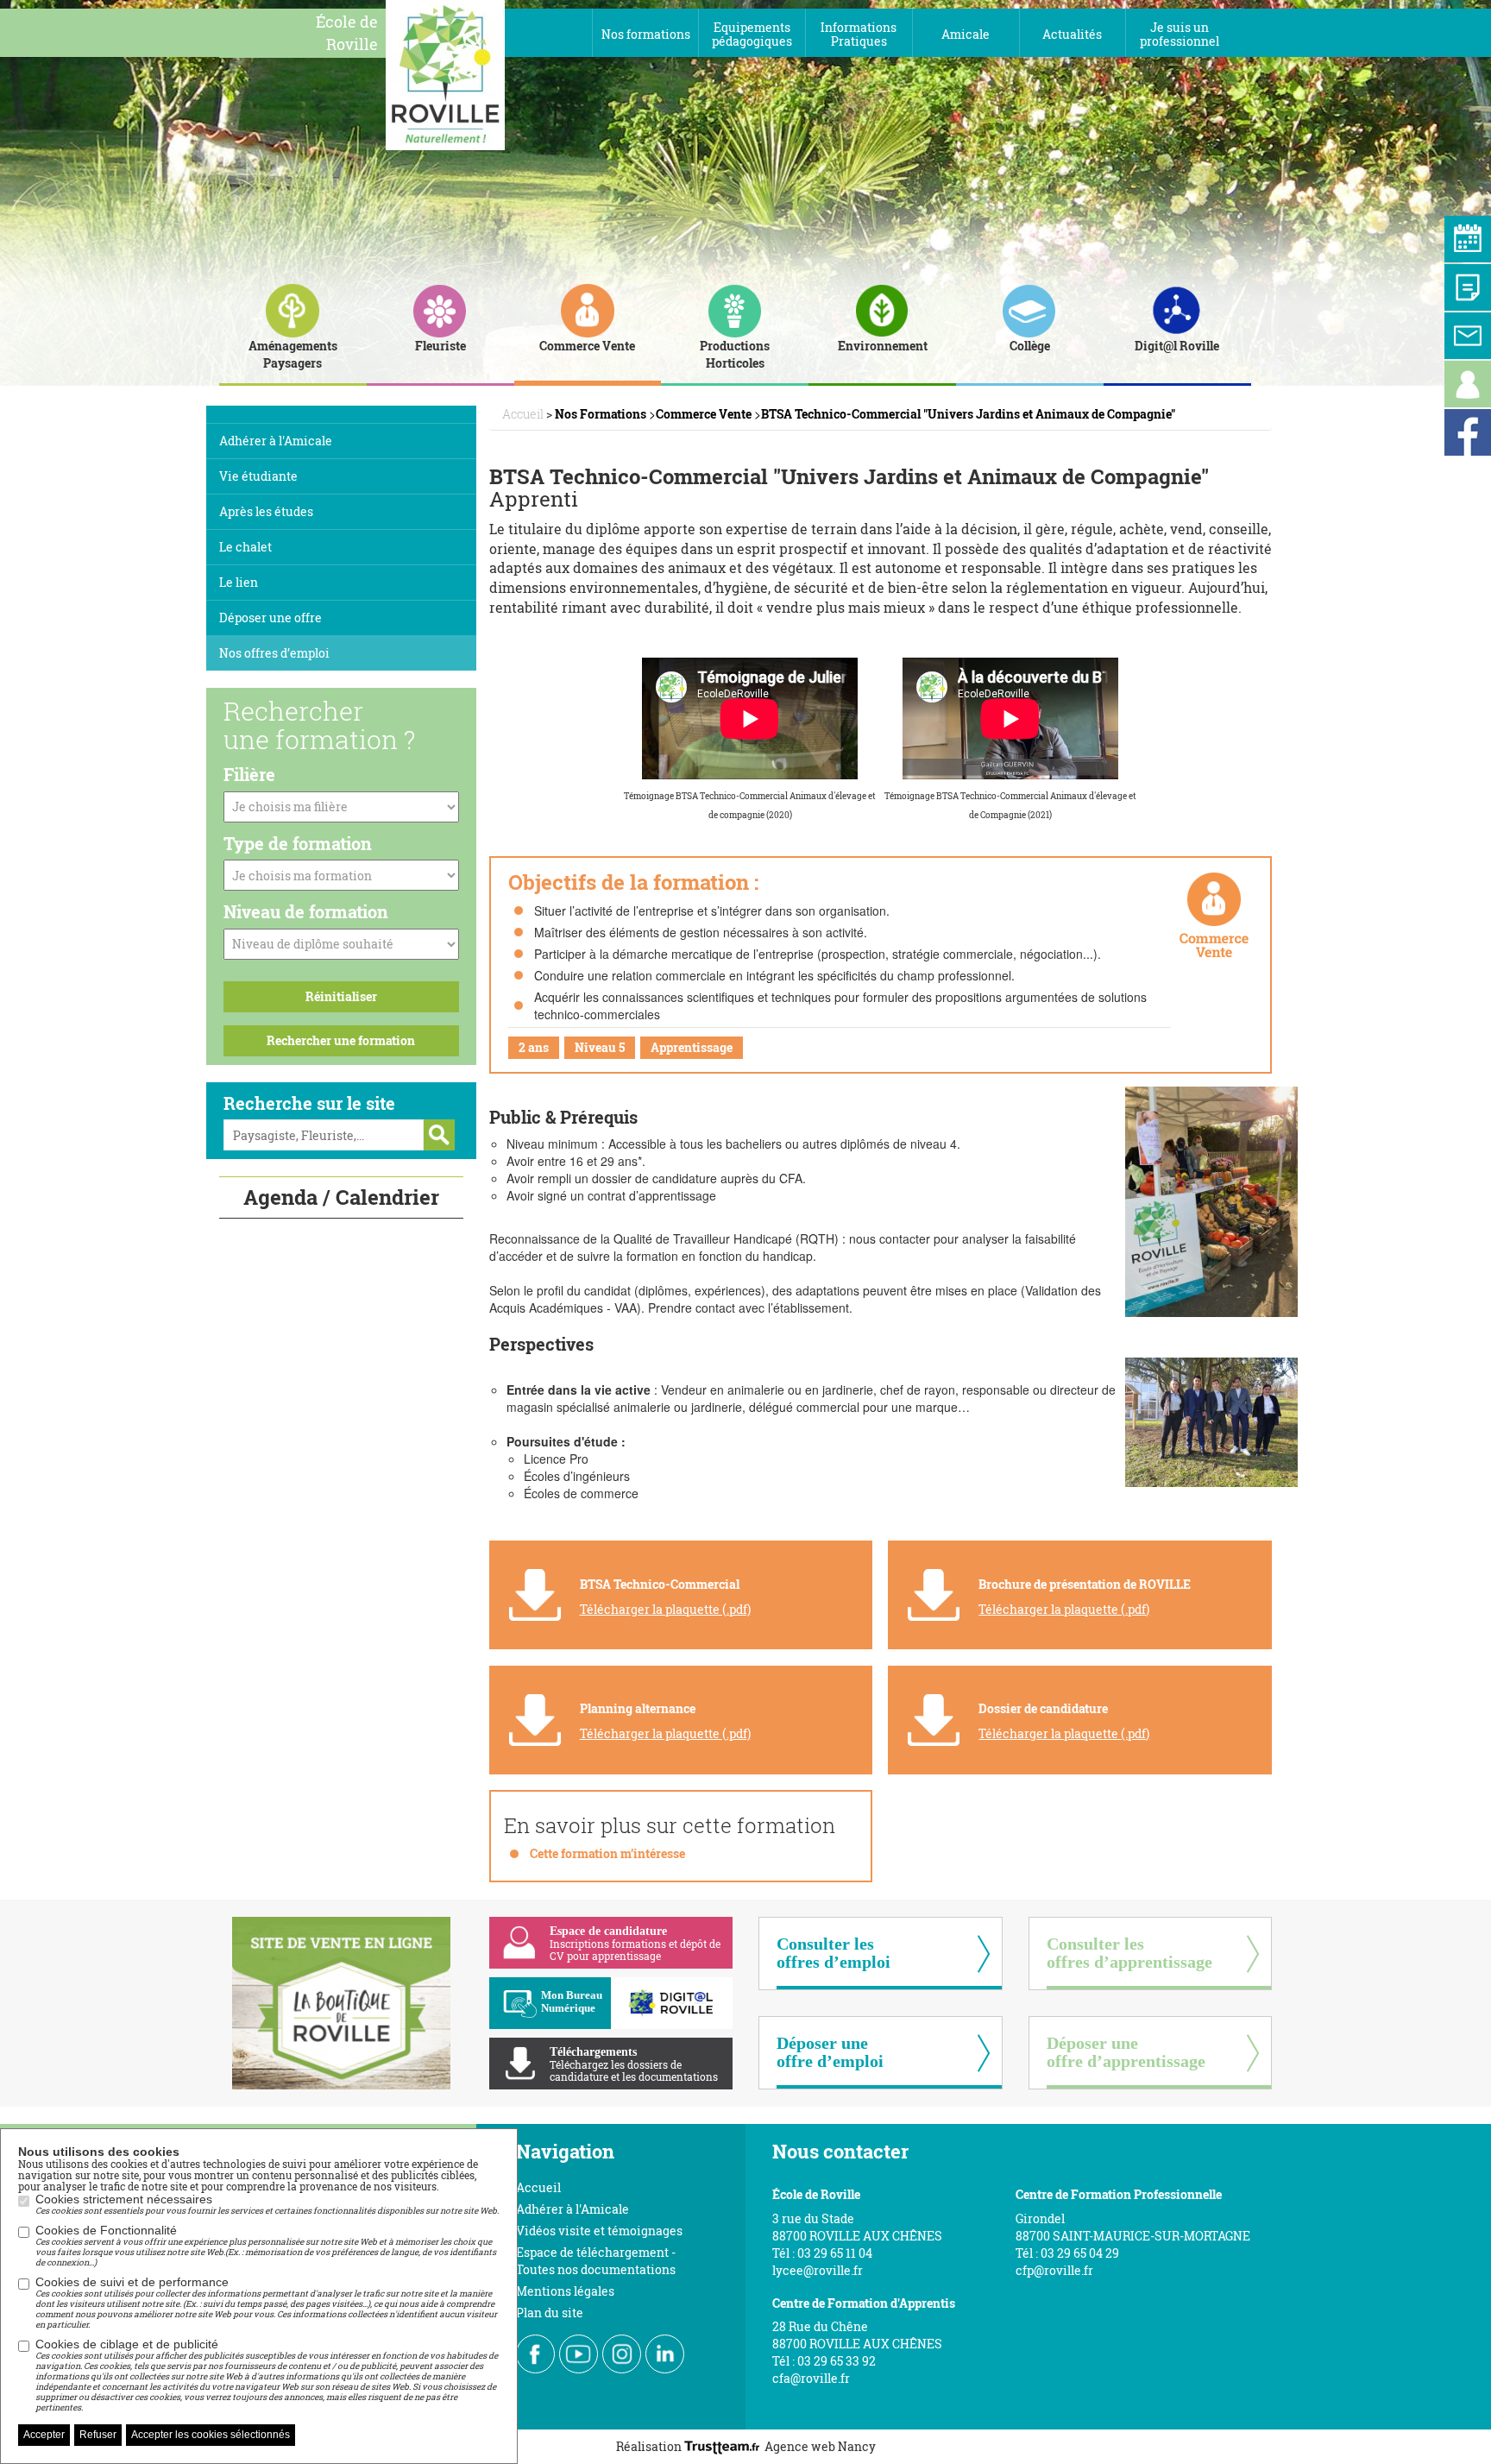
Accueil (538, 2187)
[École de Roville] (445, 73)
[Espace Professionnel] (1468, 384)
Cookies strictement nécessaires (267, 2204)
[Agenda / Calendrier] (1468, 239)
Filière (249, 774)
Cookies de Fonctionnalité (266, 2246)
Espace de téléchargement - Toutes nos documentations (596, 2261)
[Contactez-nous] (1468, 336)
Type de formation (298, 843)
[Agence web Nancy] (724, 2446)
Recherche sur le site (309, 1103)
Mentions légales (565, 2291)
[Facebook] (1468, 432)
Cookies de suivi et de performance (266, 2303)
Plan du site (550, 2313)
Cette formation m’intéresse (607, 1853)
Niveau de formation (306, 911)
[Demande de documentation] (1468, 287)
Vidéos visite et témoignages (599, 2231)
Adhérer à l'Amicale (572, 2209)
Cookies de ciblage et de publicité (267, 2375)
